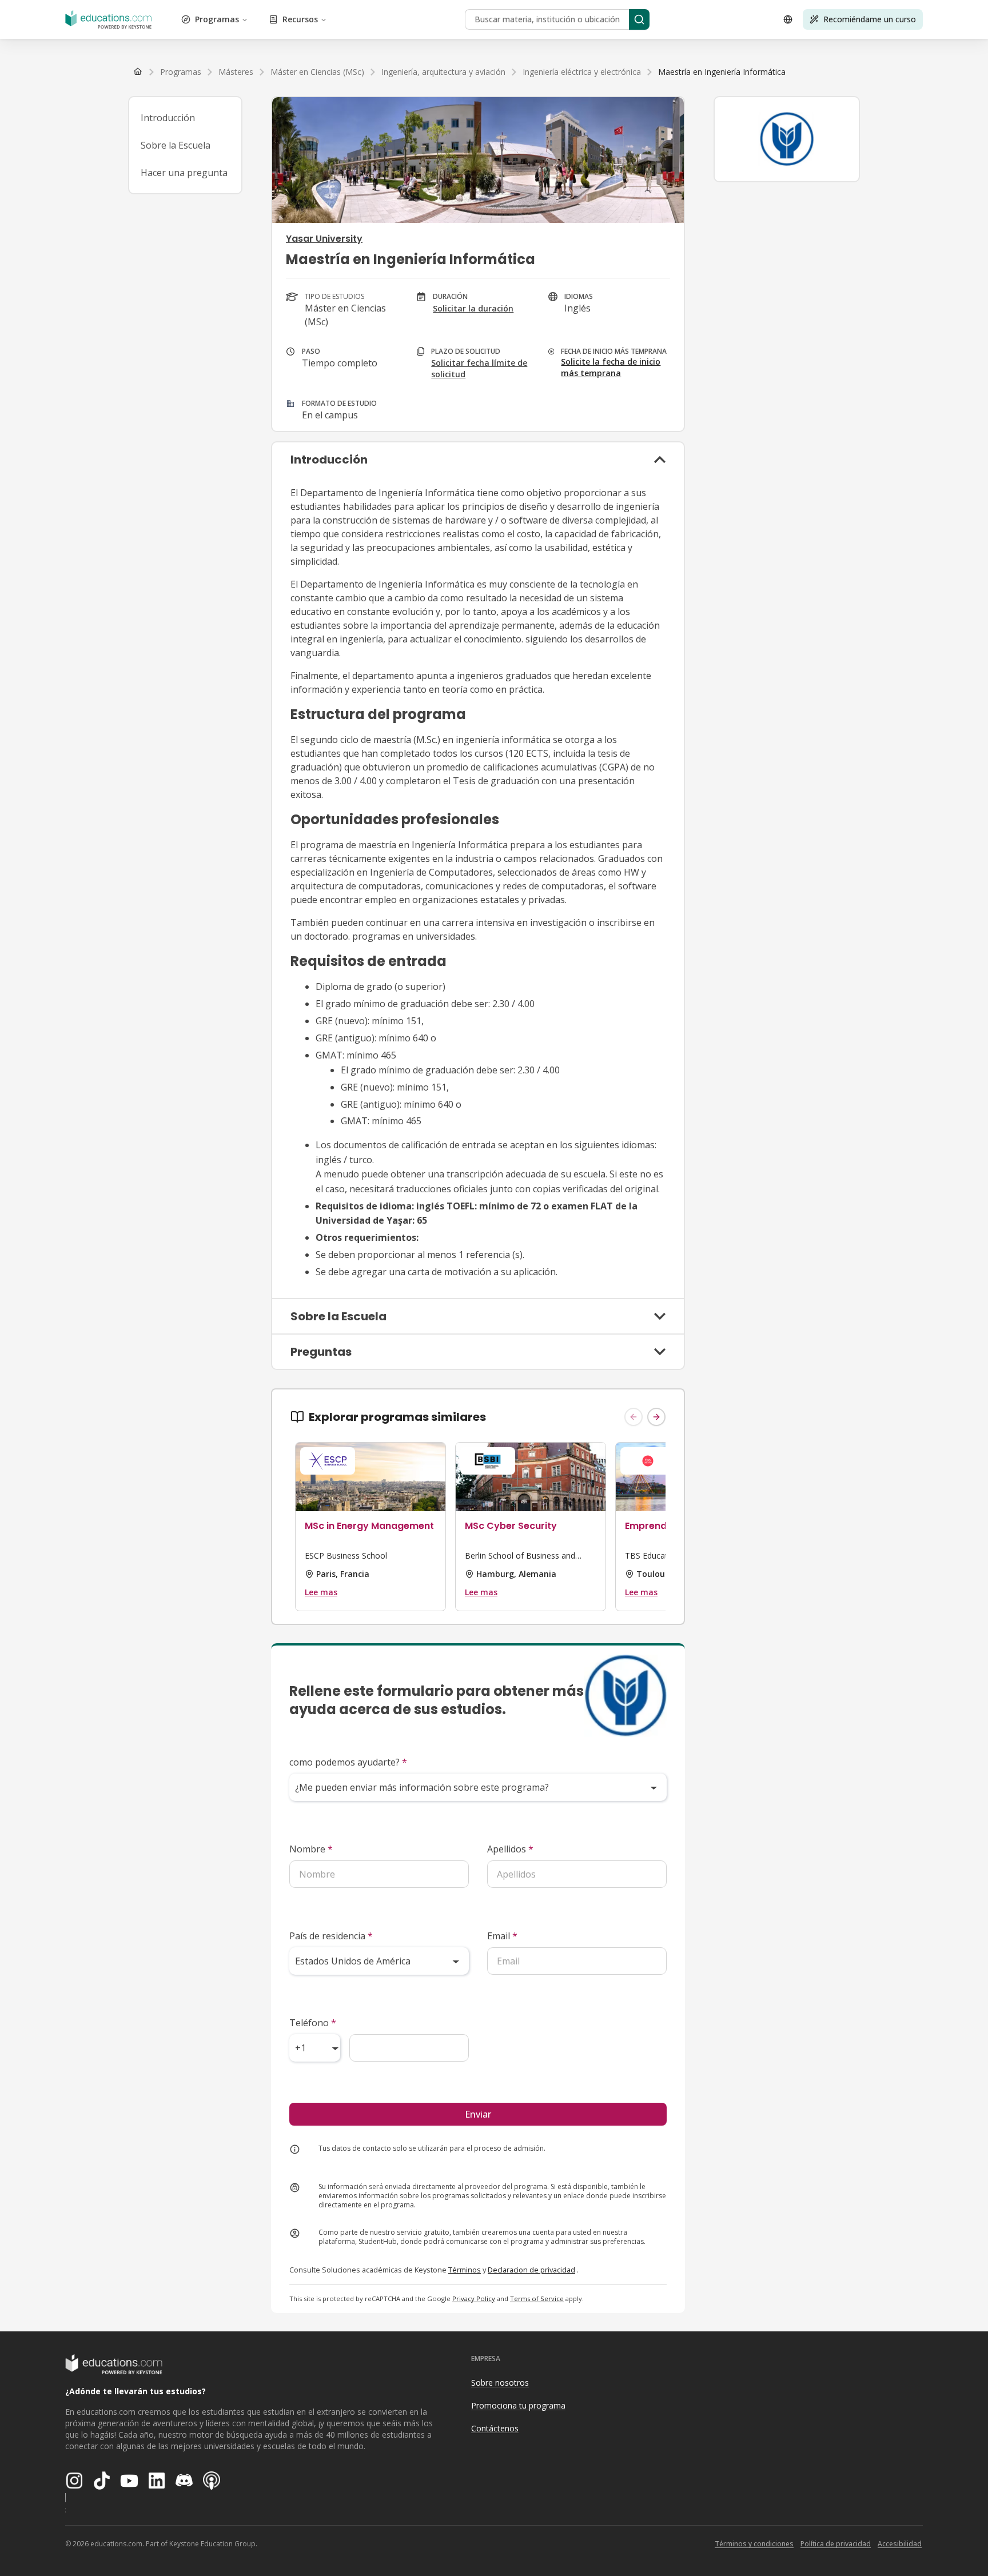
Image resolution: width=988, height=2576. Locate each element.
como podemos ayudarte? (348, 1762)
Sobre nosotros (500, 2383)
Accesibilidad (900, 2544)
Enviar (478, 2114)
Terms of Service (537, 2299)
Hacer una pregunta (184, 173)
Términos (465, 2270)
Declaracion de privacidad (531, 2270)
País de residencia (331, 1936)
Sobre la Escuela (176, 145)
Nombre (311, 1849)
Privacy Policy (474, 2299)
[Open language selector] (788, 19)
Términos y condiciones (754, 2544)
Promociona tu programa (518, 2405)
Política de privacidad (836, 2544)
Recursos (300, 19)
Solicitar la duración (473, 308)
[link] (722, 72)
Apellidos (510, 1849)
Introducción (168, 118)
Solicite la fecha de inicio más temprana (611, 367)
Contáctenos (495, 2428)
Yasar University (324, 239)
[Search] (639, 19)
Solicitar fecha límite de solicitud (479, 368)
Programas (217, 19)
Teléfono (313, 2023)
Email (502, 1936)
